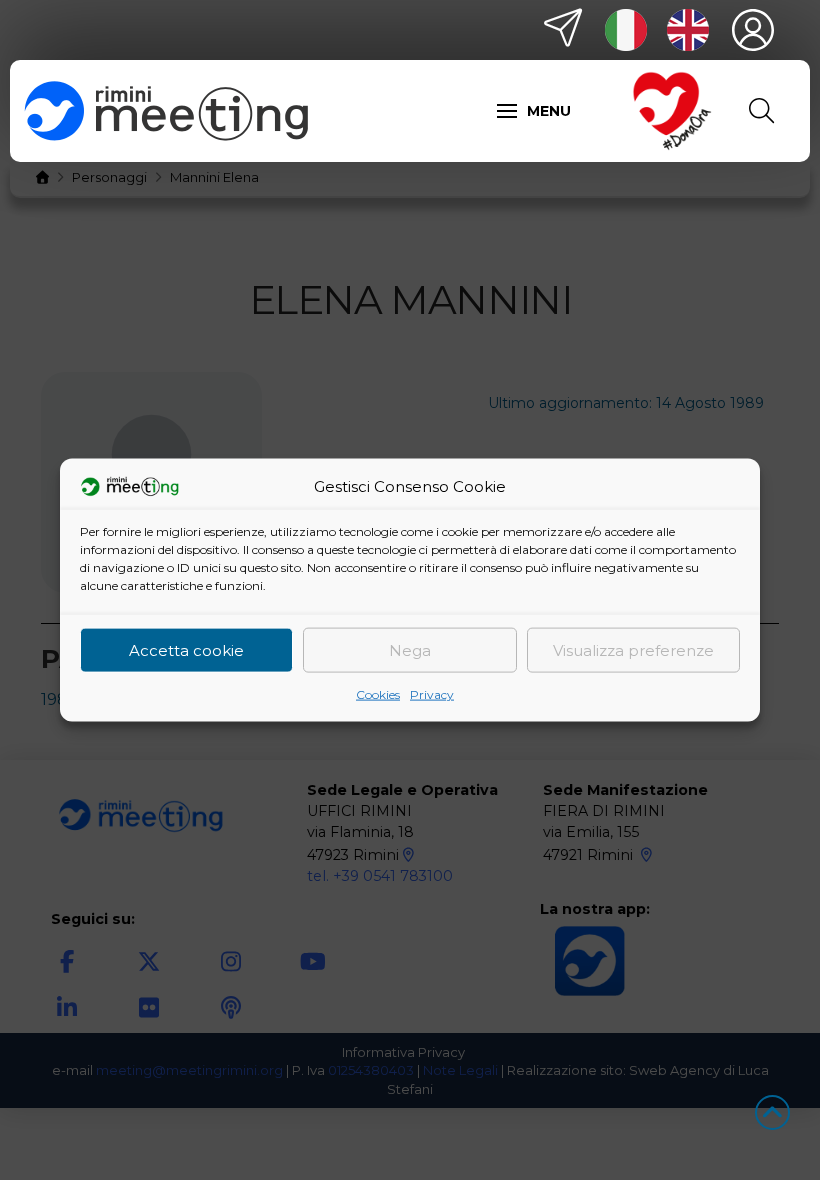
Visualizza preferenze (633, 649)
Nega (410, 649)
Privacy (432, 694)
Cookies (378, 694)
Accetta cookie (186, 649)
